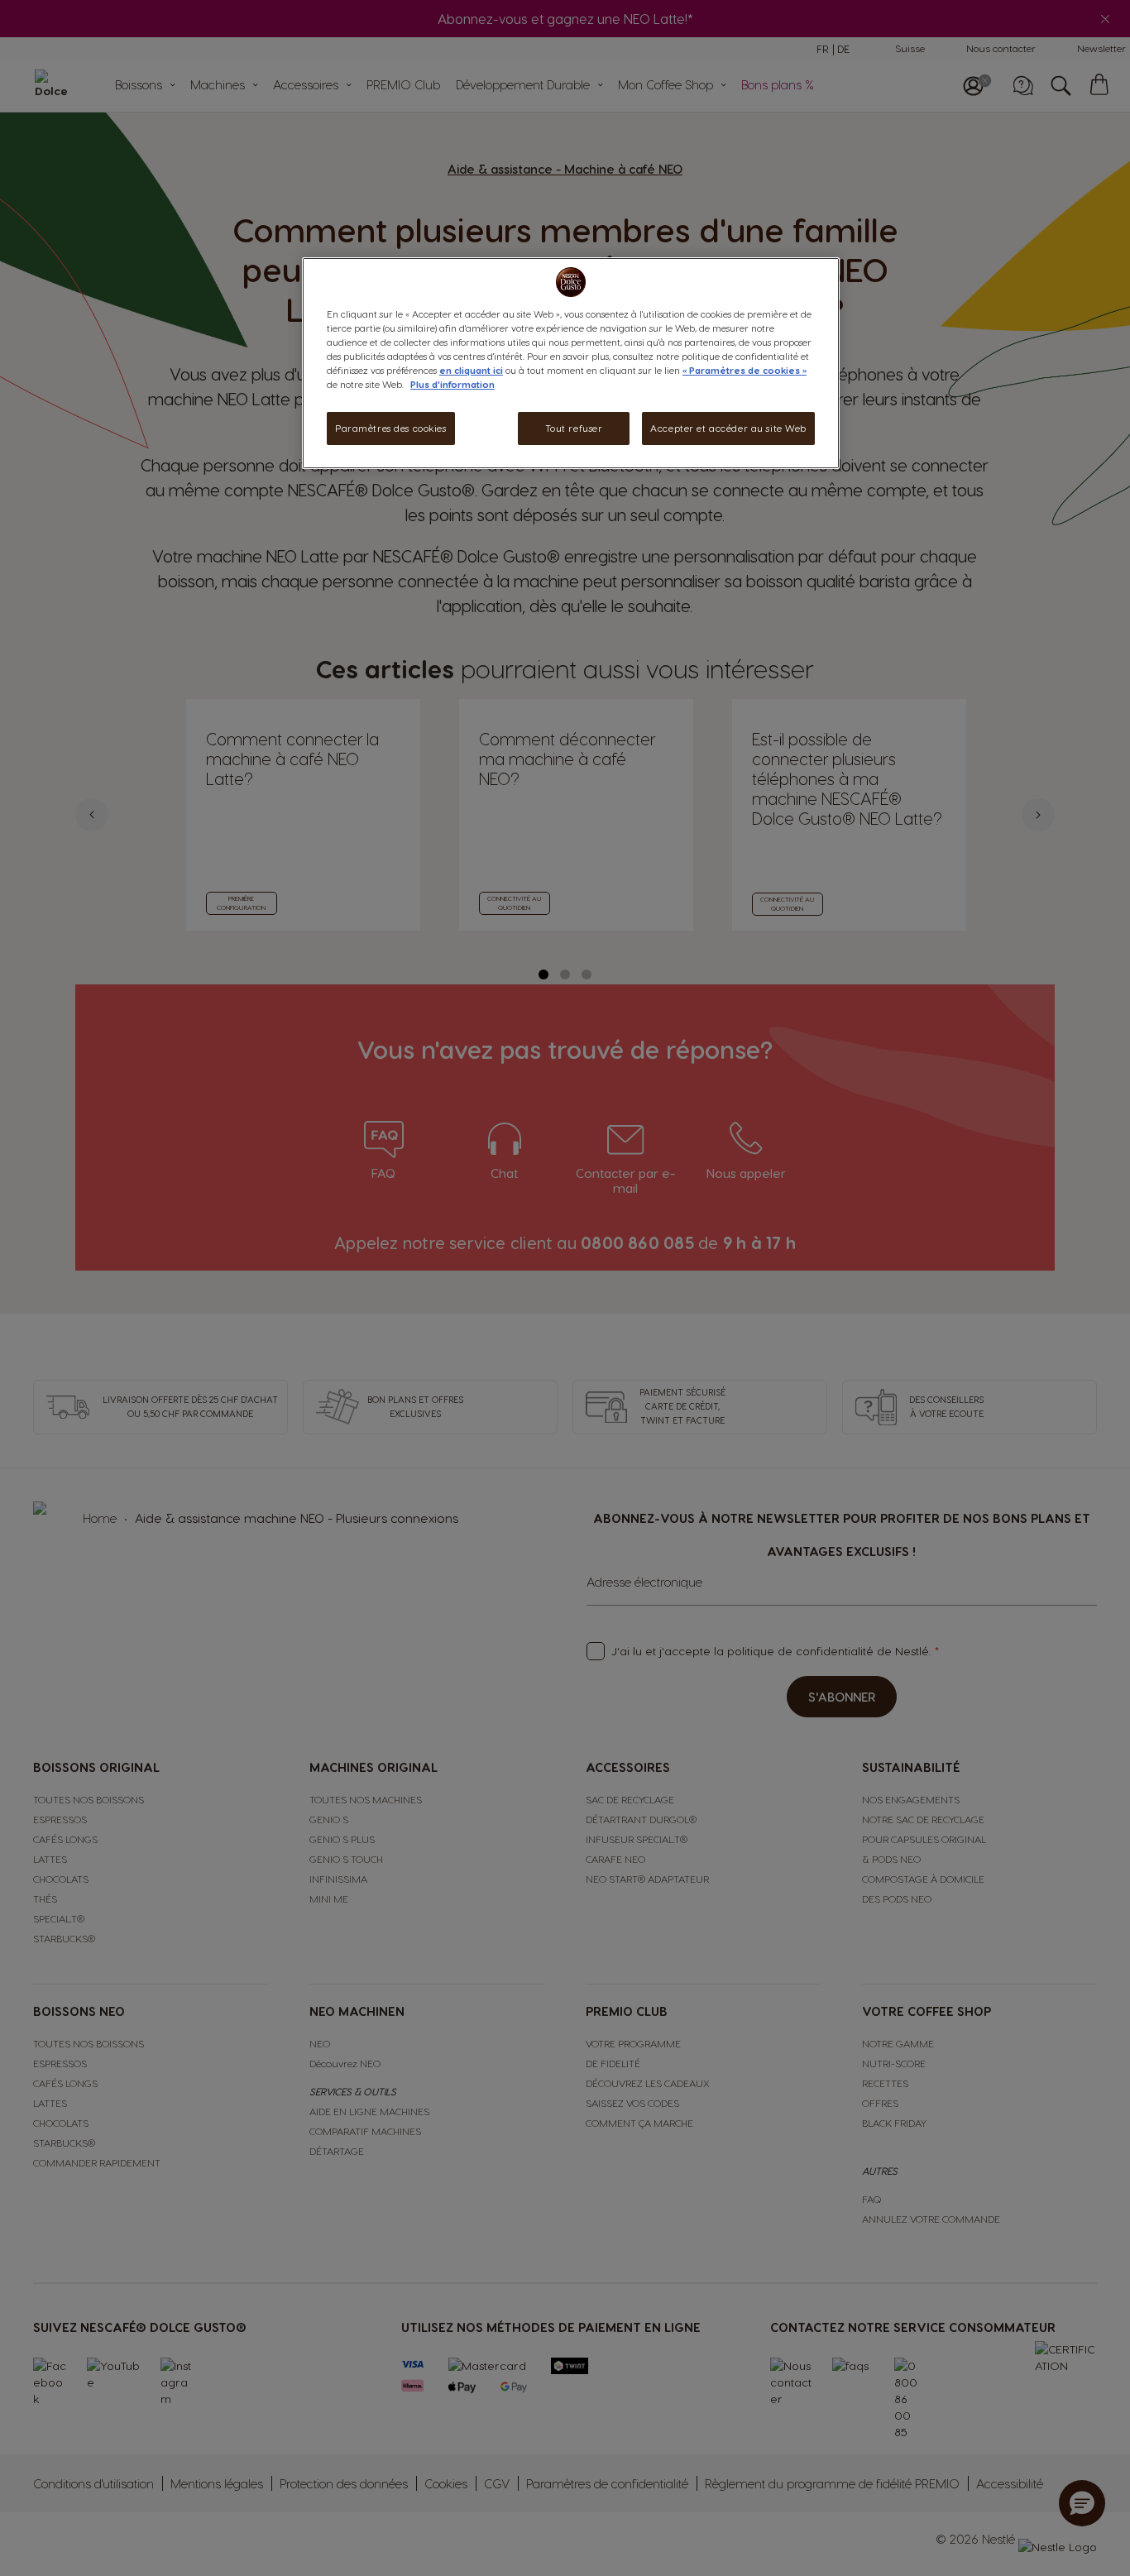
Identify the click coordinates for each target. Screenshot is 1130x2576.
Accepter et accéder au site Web (728, 429)
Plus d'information (452, 385)
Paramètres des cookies (391, 429)
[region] (571, 363)
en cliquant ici (471, 371)
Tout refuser (574, 429)
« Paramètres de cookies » (745, 371)
